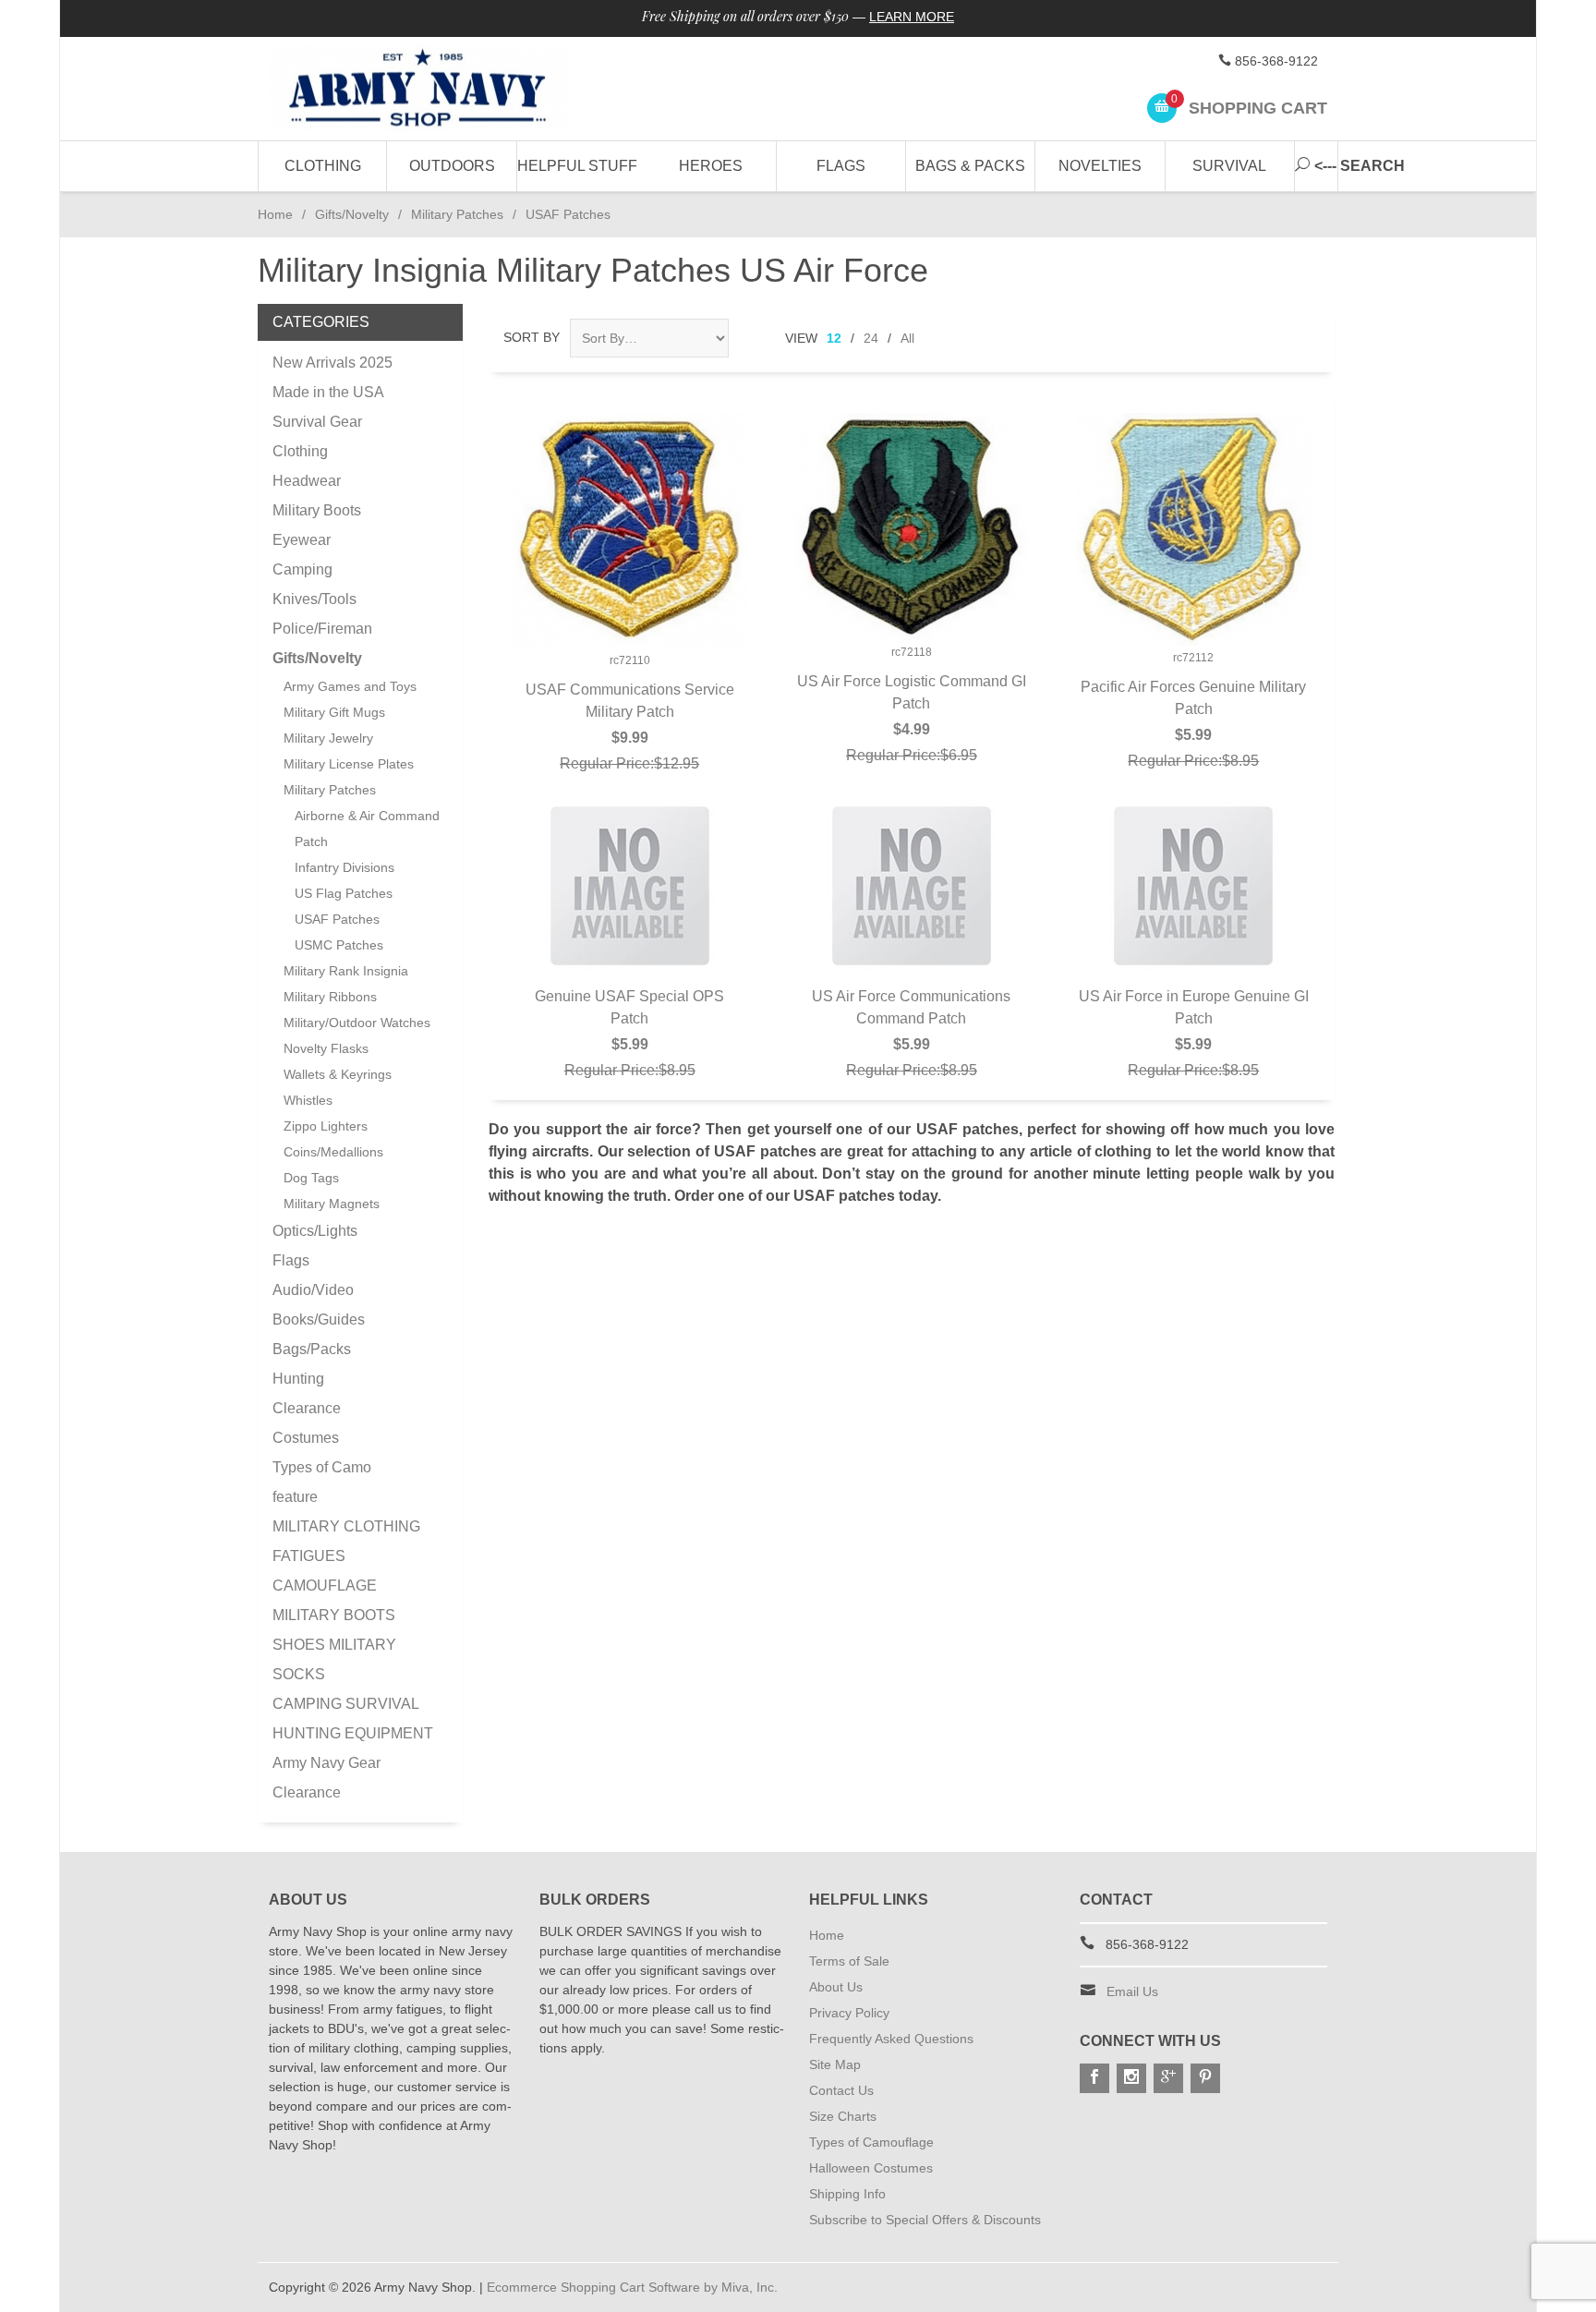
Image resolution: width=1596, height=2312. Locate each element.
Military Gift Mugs (334, 712)
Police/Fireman (322, 629)
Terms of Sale (849, 1961)
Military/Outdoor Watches (357, 1023)
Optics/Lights (315, 1231)
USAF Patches (337, 919)
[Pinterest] (1205, 2078)
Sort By (532, 337)
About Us (836, 1987)
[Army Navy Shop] (438, 89)
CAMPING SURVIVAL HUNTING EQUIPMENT (353, 1719)
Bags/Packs (312, 1349)
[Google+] (1168, 2078)
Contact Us (841, 2090)
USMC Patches (339, 945)
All (907, 338)
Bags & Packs (970, 166)
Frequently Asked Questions (891, 2039)
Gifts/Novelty (352, 214)
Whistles (308, 1100)
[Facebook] (1094, 2078)
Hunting (298, 1379)
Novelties (1100, 166)
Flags (841, 166)
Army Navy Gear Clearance (326, 1778)
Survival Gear (317, 422)
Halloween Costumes (871, 2168)
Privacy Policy (849, 2013)
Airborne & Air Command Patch (367, 829)
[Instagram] (1131, 2078)
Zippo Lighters (326, 1126)
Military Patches (457, 214)
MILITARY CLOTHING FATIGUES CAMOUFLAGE (346, 1556)
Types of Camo (322, 1467)
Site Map (835, 2064)
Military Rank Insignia (346, 971)
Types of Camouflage (871, 2142)
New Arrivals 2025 (332, 363)
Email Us (1132, 1991)
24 (871, 338)
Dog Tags (311, 1178)
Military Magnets (332, 1204)
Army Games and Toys (350, 686)
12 (834, 338)
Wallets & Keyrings (338, 1074)
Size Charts (843, 2116)
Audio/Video (313, 1290)
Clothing (323, 166)
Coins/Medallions (333, 1152)
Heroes (711, 166)
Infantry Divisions (345, 867)
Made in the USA (328, 392)
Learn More (912, 17)
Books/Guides (319, 1319)
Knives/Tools (314, 599)
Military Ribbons (330, 997)
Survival (1229, 166)
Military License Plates (349, 764)
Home (275, 214)
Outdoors (452, 166)
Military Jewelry (328, 738)
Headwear (307, 481)
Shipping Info (847, 2194)
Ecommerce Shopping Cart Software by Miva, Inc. (632, 2287)
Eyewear (302, 540)
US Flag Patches (344, 893)
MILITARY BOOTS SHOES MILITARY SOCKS (334, 1645)
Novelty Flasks (326, 1048)
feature (295, 1497)
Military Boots (317, 510)
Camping (302, 569)
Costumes (306, 1438)
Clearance (307, 1408)
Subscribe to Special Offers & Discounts (925, 2220)
